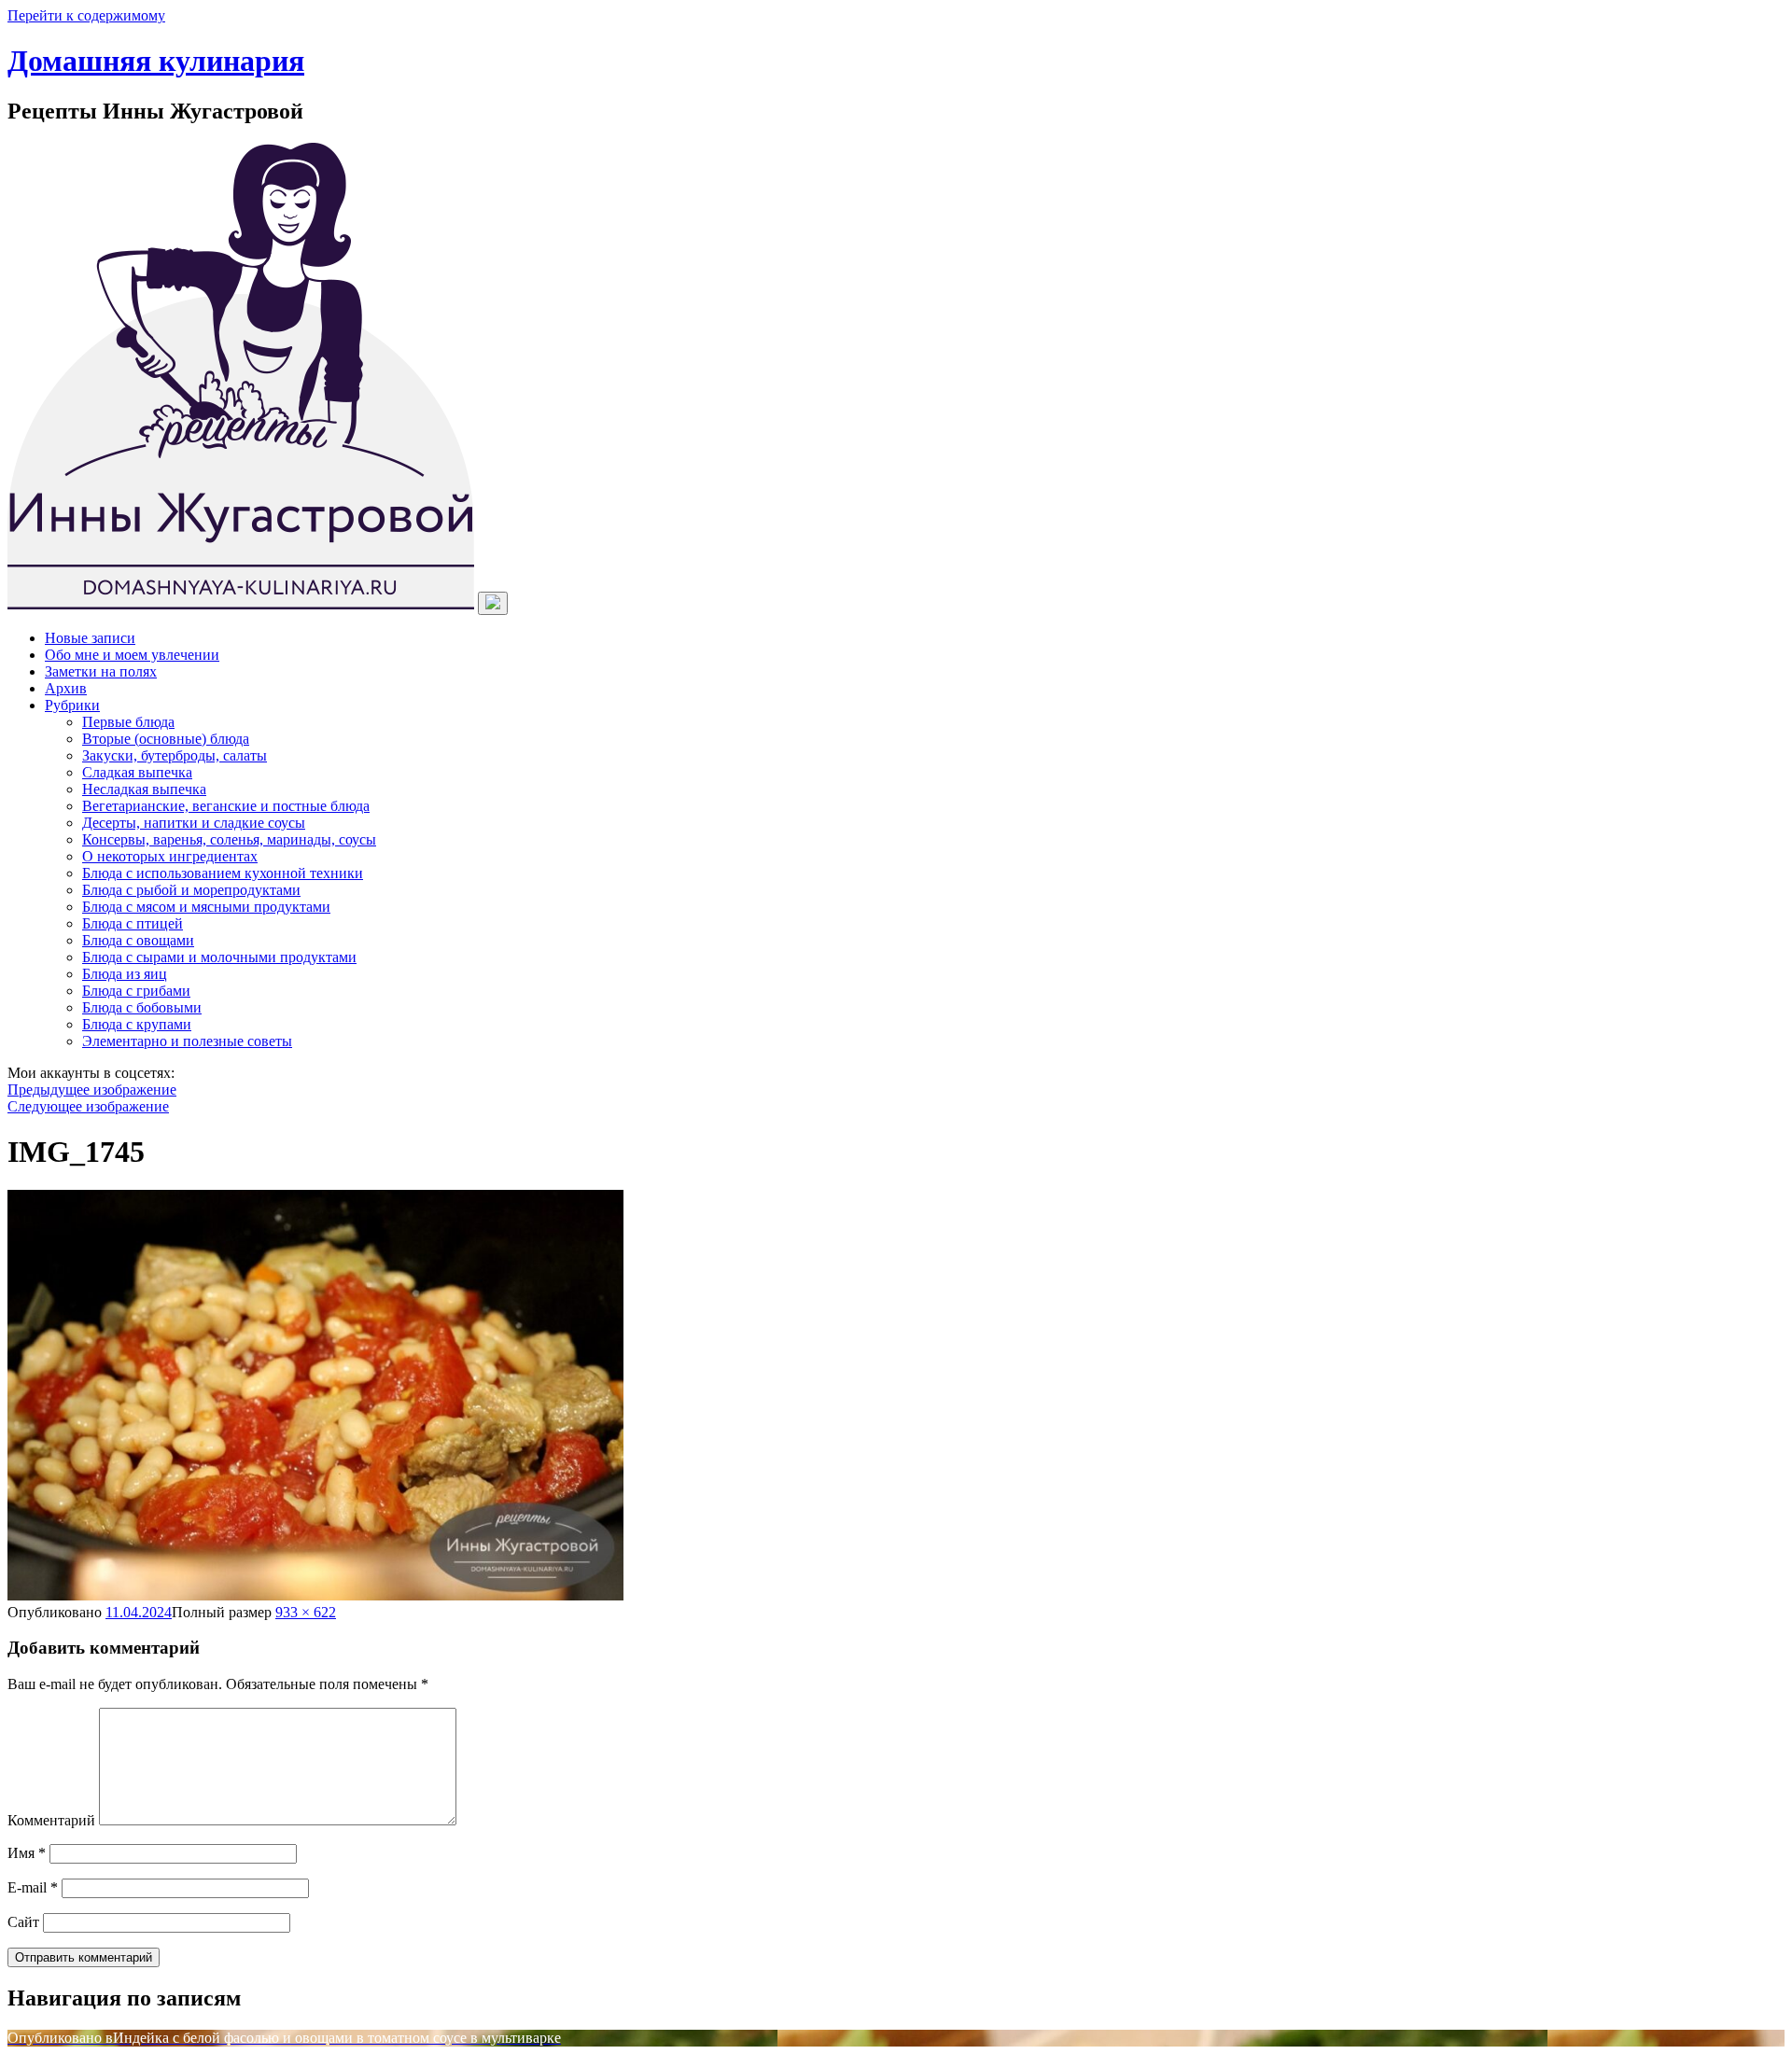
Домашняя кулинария (156, 61)
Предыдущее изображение (92, 1090)
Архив (66, 688)
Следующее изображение (88, 1106)
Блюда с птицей (133, 923)
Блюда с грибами (136, 991)
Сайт (23, 1922)
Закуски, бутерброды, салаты (175, 755)
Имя (27, 1853)
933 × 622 (306, 1612)
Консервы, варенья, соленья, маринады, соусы (229, 839)
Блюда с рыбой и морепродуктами (191, 890)
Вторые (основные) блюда (166, 739)
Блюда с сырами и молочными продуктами (219, 957)
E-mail (33, 1887)
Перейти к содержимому (86, 15)
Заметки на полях (101, 671)
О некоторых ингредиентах (170, 856)
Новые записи (90, 638)
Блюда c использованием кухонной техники (223, 873)
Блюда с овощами (138, 940)
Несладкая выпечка (144, 789)
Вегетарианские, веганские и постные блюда (226, 806)
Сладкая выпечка (137, 772)
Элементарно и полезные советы (187, 1041)
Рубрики (72, 705)
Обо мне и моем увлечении (132, 655)
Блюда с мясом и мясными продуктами (206, 907)
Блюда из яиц (125, 974)
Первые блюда (128, 722)
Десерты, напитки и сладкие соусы (194, 823)
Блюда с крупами (137, 1024)
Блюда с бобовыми (142, 1007)
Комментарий (51, 1820)
